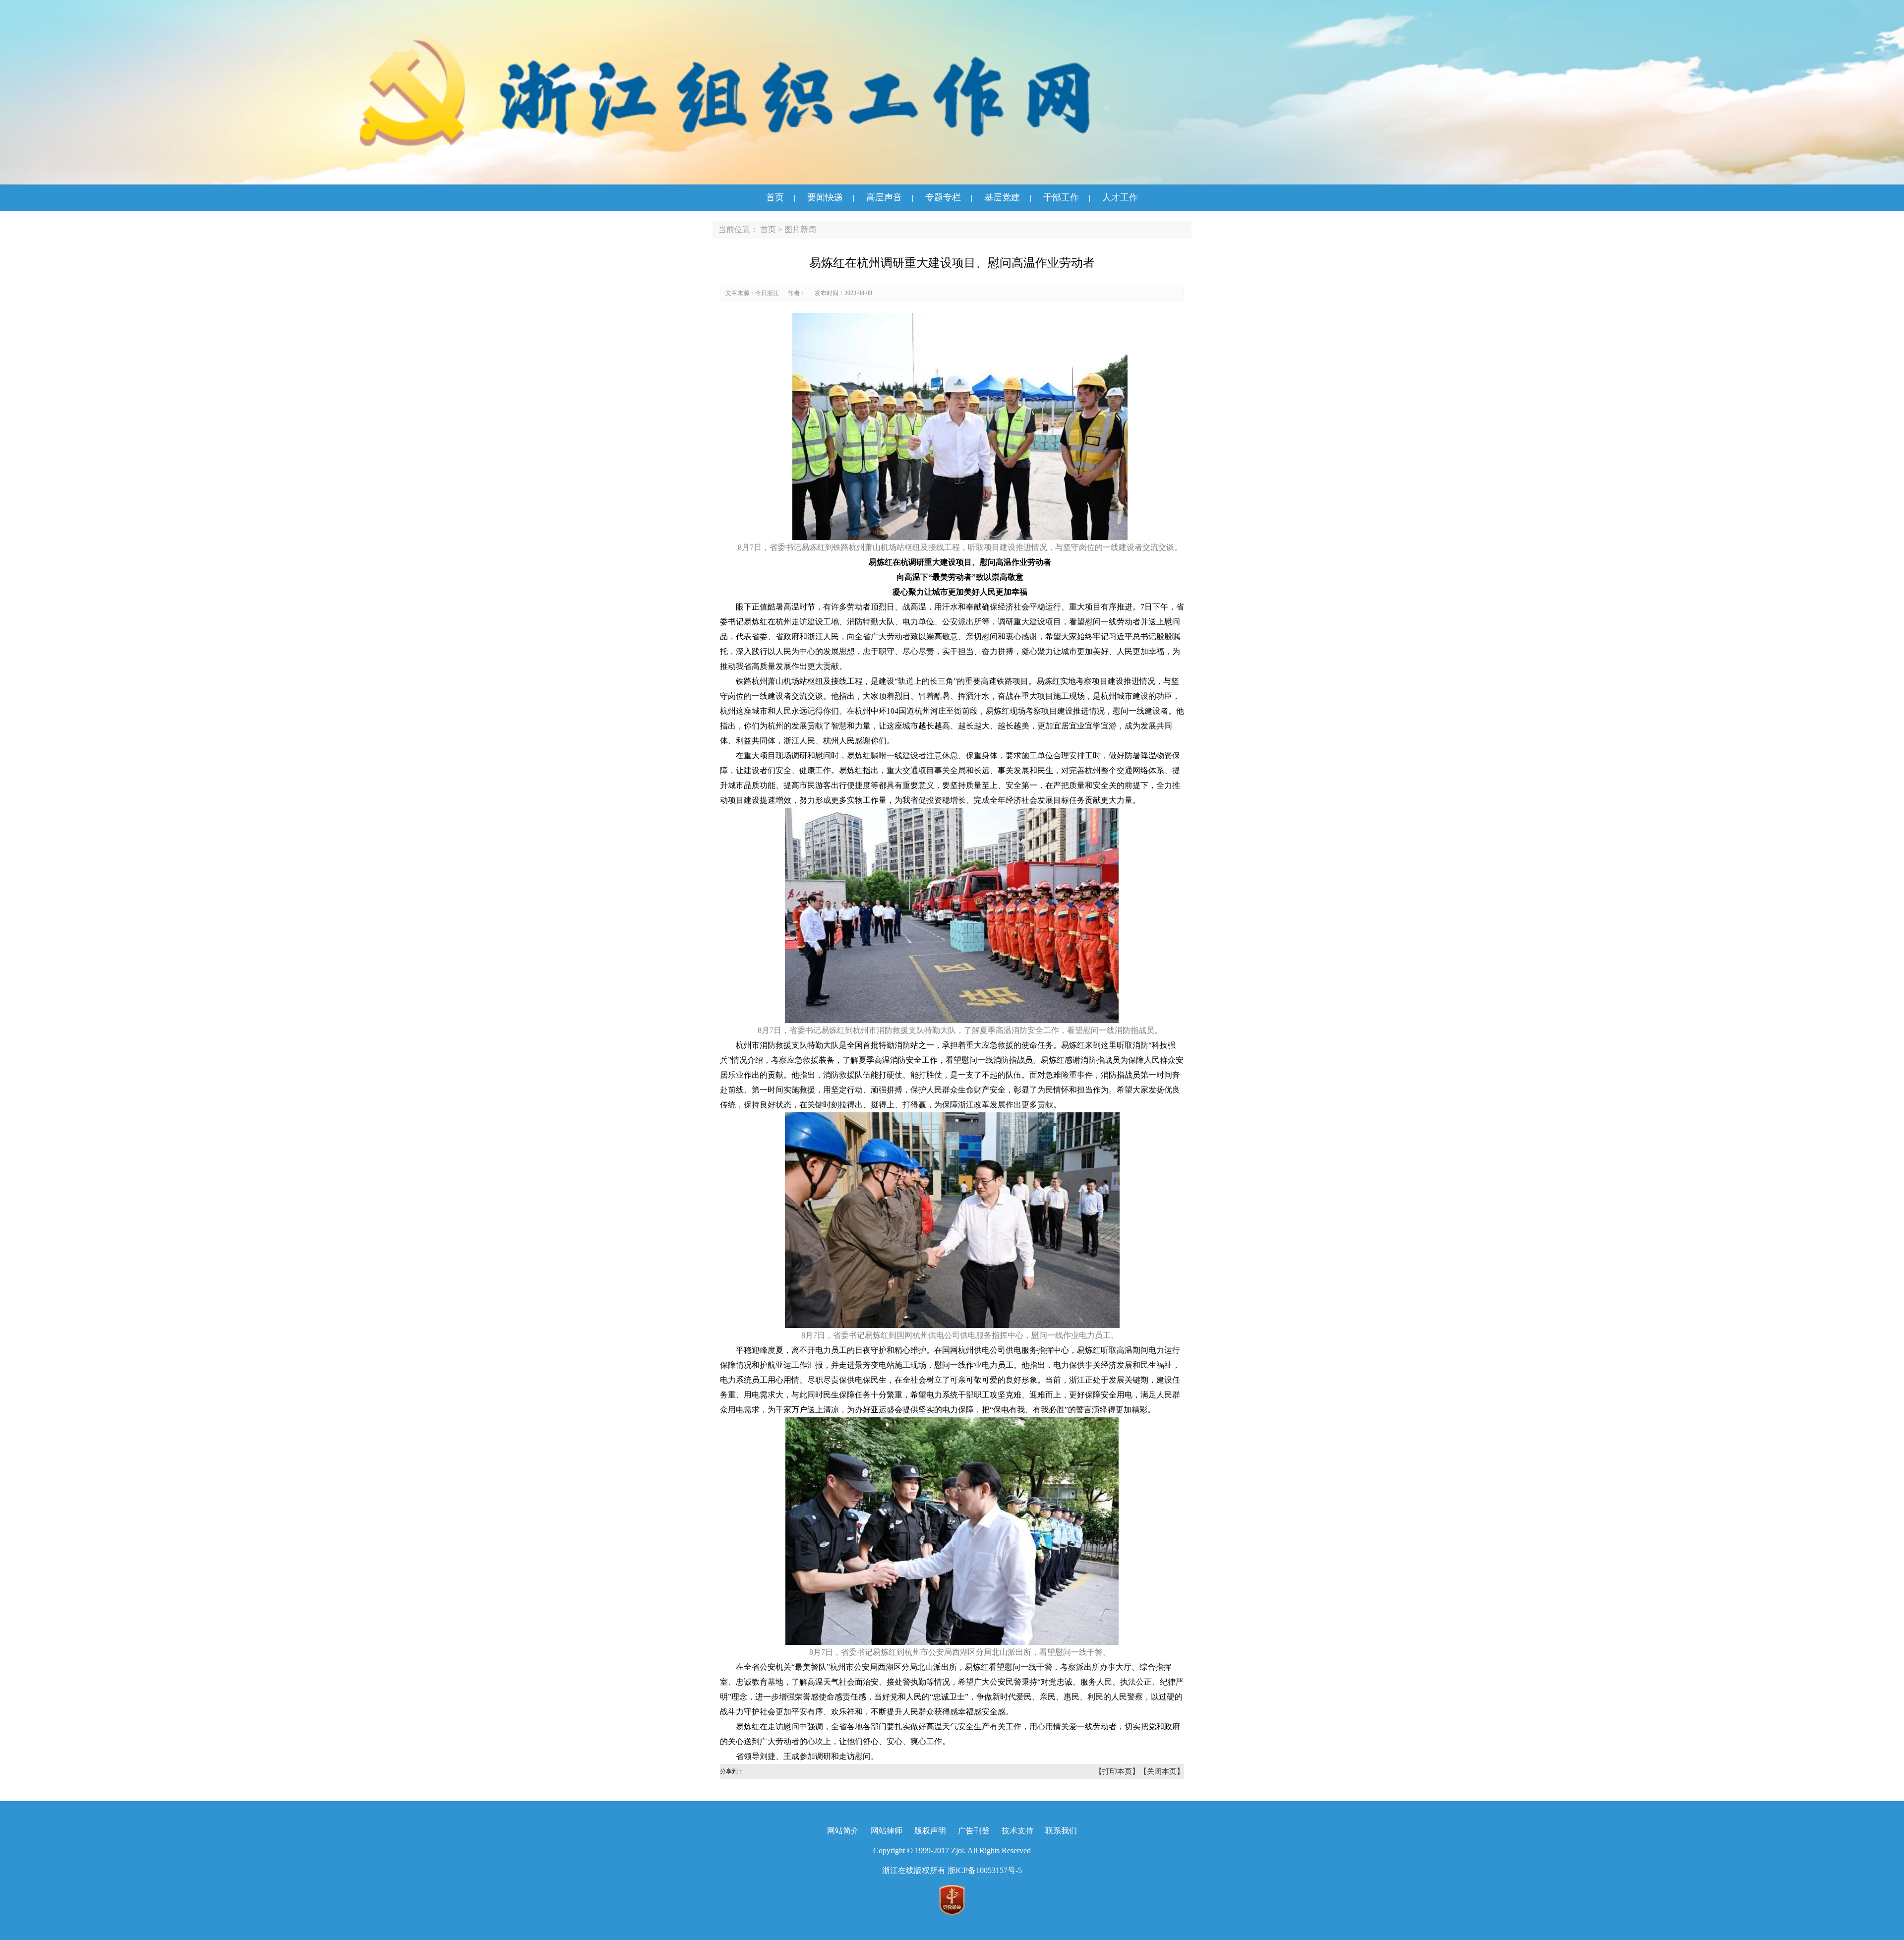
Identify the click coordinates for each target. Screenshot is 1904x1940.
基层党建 (1002, 197)
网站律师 (887, 1831)
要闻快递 (825, 197)
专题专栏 (943, 197)
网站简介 (843, 1831)
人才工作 (1120, 197)
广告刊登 (974, 1831)
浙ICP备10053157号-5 (985, 1870)
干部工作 (1061, 197)
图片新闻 (800, 229)
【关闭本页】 (1162, 1771)
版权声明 (930, 1831)
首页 (775, 197)
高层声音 (884, 197)
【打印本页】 (1117, 1771)
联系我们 (1061, 1831)
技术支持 (1017, 1831)
